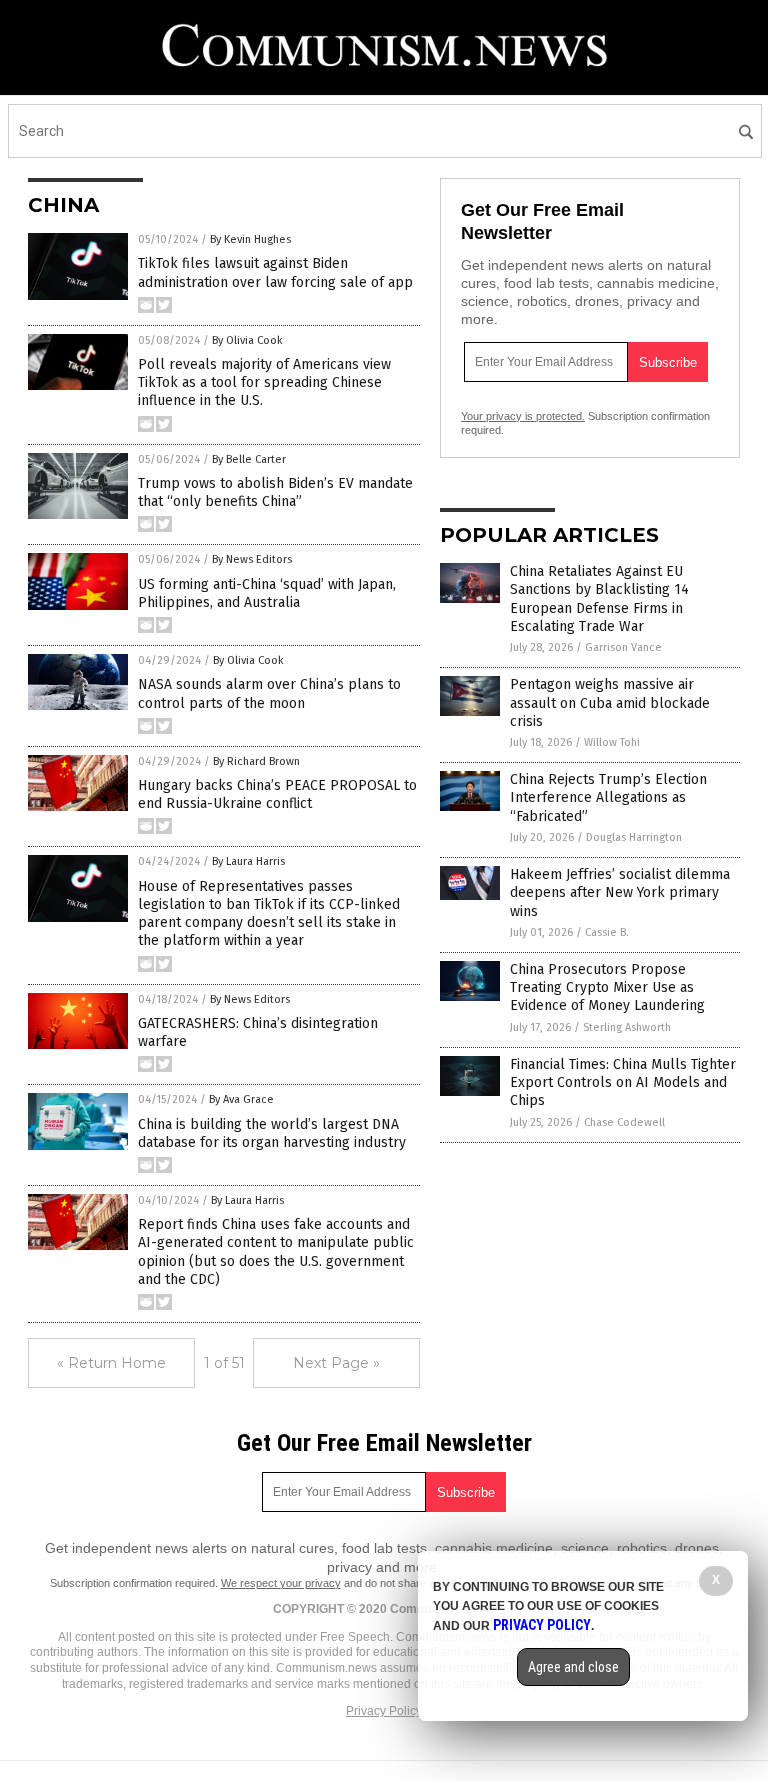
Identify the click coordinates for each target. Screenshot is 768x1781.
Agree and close (573, 1667)
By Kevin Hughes (250, 239)
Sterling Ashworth (627, 1027)
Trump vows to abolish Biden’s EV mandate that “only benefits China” (275, 492)
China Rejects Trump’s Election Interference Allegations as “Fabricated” (608, 797)
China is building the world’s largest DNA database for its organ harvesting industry (272, 1133)
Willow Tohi (612, 742)
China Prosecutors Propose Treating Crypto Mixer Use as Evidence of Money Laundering (607, 987)
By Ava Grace (241, 1099)
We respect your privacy (281, 1583)
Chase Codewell (624, 1122)
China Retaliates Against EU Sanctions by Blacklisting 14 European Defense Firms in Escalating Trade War (599, 599)
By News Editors (252, 559)
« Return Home (111, 1363)
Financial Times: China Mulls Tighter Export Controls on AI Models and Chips (623, 1082)
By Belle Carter (249, 459)
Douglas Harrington (634, 837)
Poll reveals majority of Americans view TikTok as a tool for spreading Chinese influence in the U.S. (264, 382)
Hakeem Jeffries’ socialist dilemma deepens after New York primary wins (620, 892)
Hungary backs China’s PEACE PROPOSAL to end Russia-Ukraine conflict (277, 794)
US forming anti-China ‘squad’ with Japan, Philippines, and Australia (267, 593)
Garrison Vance (623, 647)
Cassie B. (607, 932)
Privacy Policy (384, 1711)
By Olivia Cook (247, 340)
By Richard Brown (256, 761)
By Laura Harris (248, 861)
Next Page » (336, 1363)
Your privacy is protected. (523, 416)
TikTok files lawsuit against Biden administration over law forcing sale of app (275, 272)
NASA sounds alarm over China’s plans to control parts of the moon (269, 693)
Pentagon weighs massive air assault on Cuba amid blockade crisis (610, 702)
